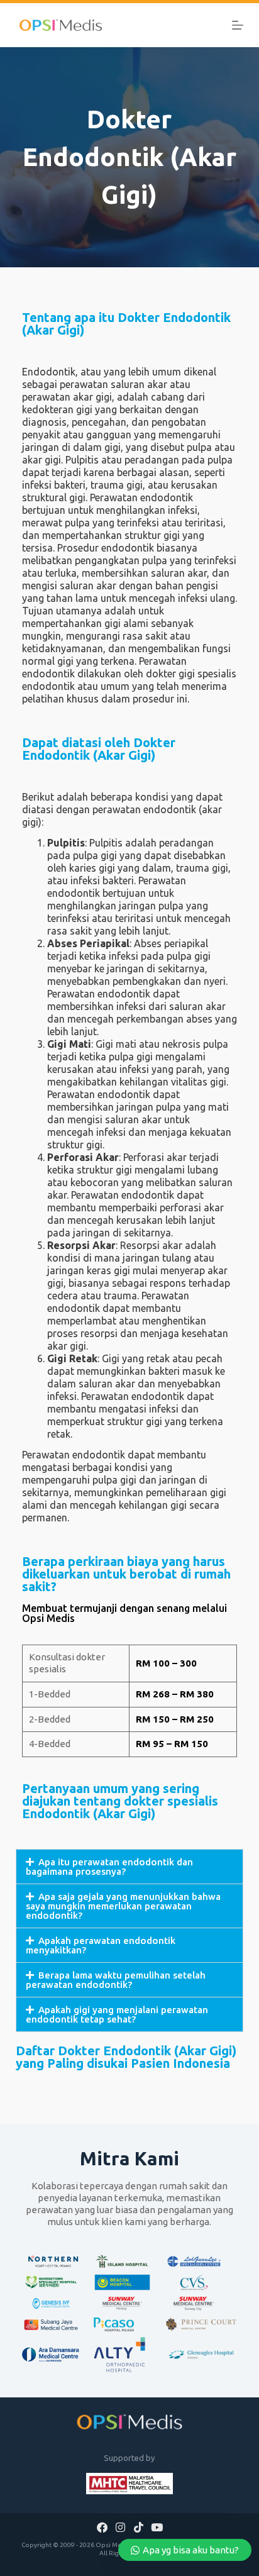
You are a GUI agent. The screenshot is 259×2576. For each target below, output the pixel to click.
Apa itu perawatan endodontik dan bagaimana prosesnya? (109, 1867)
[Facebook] (102, 2527)
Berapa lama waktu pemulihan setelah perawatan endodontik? (116, 1980)
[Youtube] (157, 2527)
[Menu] (238, 25)
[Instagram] (121, 2527)
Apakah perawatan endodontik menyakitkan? (101, 1945)
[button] (130, 1867)
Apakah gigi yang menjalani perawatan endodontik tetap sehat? (117, 2014)
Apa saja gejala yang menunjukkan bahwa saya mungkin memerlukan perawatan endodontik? (123, 1906)
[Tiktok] (138, 2527)
